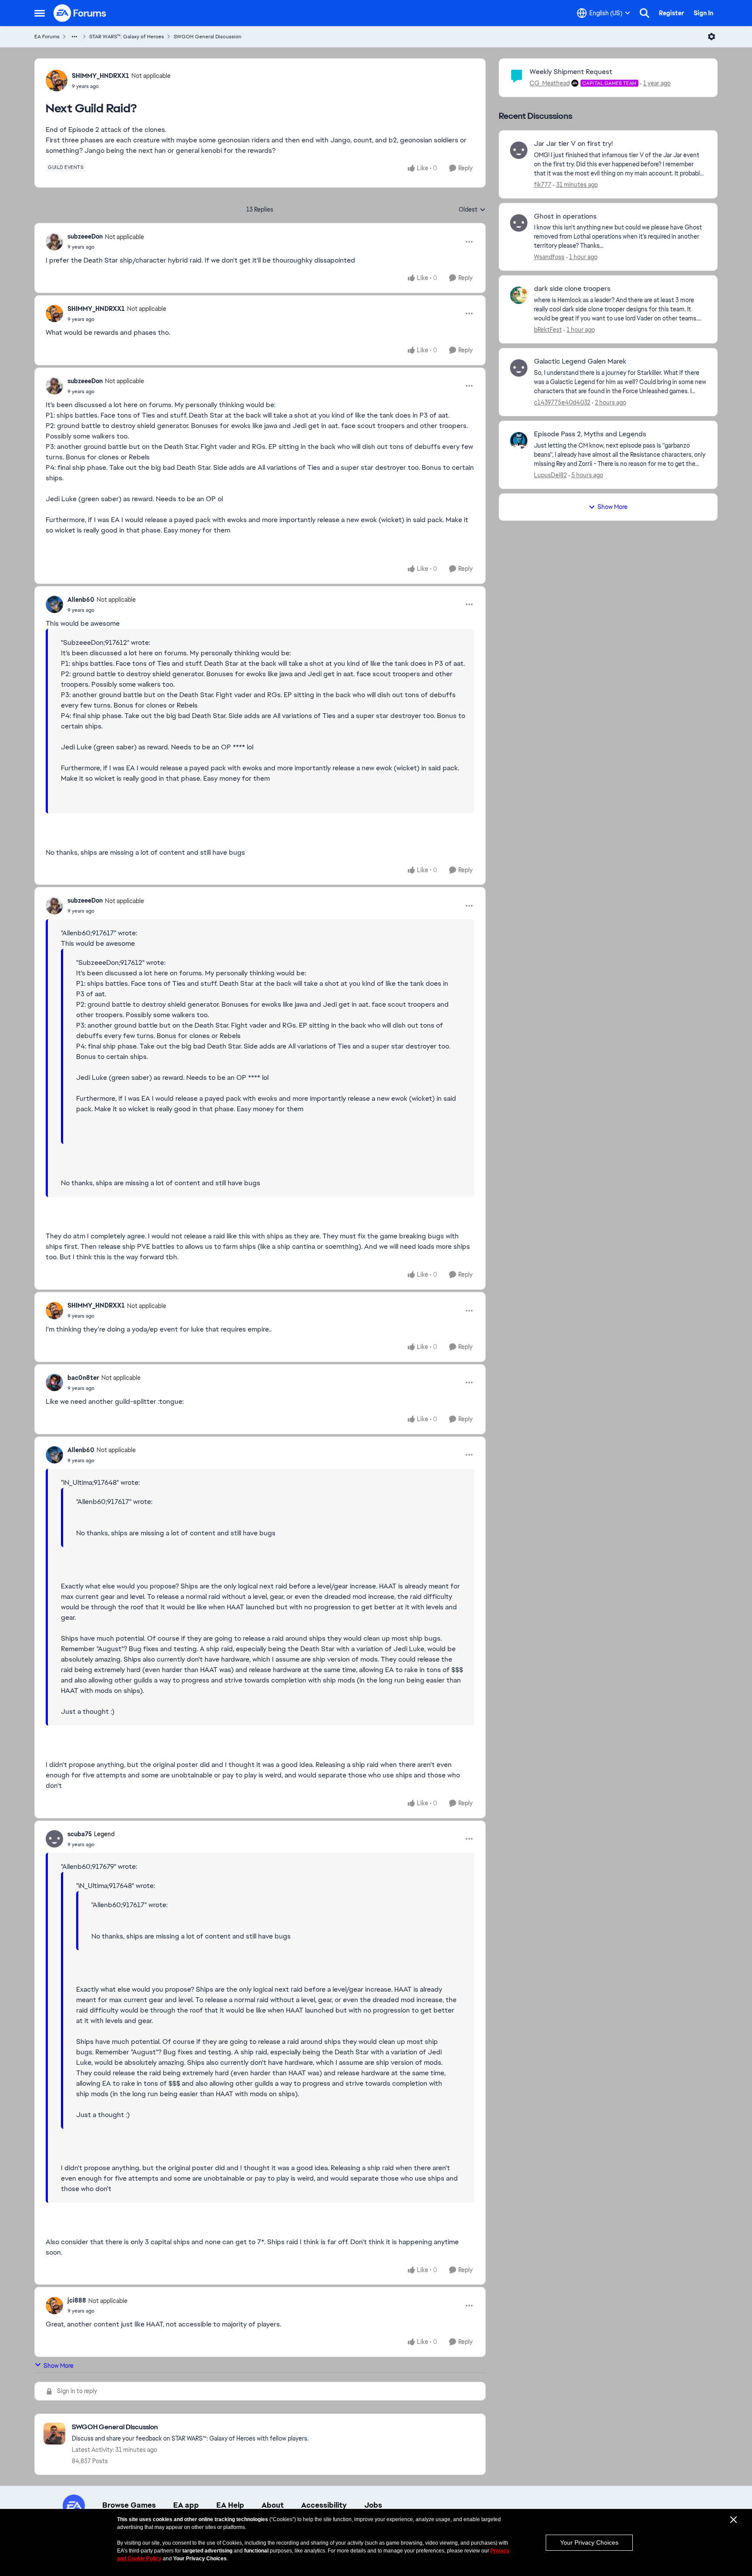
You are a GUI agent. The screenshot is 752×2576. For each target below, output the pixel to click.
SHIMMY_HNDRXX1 (101, 76)
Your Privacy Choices (589, 2542)
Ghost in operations (565, 216)
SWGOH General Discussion (208, 37)
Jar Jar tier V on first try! (573, 144)
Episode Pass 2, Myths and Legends (590, 434)
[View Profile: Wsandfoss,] (519, 223)
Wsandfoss (549, 257)
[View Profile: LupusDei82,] (519, 441)
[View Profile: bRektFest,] (519, 295)
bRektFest (548, 330)
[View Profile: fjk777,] (519, 150)
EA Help (230, 2505)
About (273, 2505)
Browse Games (129, 2505)
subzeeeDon (85, 236)
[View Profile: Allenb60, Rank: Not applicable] (54, 604)
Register (671, 13)
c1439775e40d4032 (562, 402)
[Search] (645, 13)
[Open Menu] (712, 37)
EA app (186, 2505)
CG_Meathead (550, 83)
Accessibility (324, 2505)
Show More (59, 2366)
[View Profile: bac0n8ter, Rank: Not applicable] (54, 1382)
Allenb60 (81, 600)
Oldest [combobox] (472, 210)
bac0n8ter (83, 1378)
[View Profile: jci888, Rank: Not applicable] (54, 2306)
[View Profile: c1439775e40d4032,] (519, 368)
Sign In (703, 13)
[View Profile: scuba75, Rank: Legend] (54, 1839)
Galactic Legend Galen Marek (580, 361)
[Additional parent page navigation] (74, 37)
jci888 (77, 2300)
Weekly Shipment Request (571, 72)
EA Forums (47, 37)
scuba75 (80, 1834)
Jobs (373, 2505)
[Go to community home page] (80, 13)
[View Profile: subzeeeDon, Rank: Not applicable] (54, 242)
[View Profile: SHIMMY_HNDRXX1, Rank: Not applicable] (57, 81)
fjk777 (543, 185)
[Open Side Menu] (40, 13)
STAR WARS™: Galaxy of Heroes (127, 37)
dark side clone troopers (572, 289)
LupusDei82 (550, 475)
